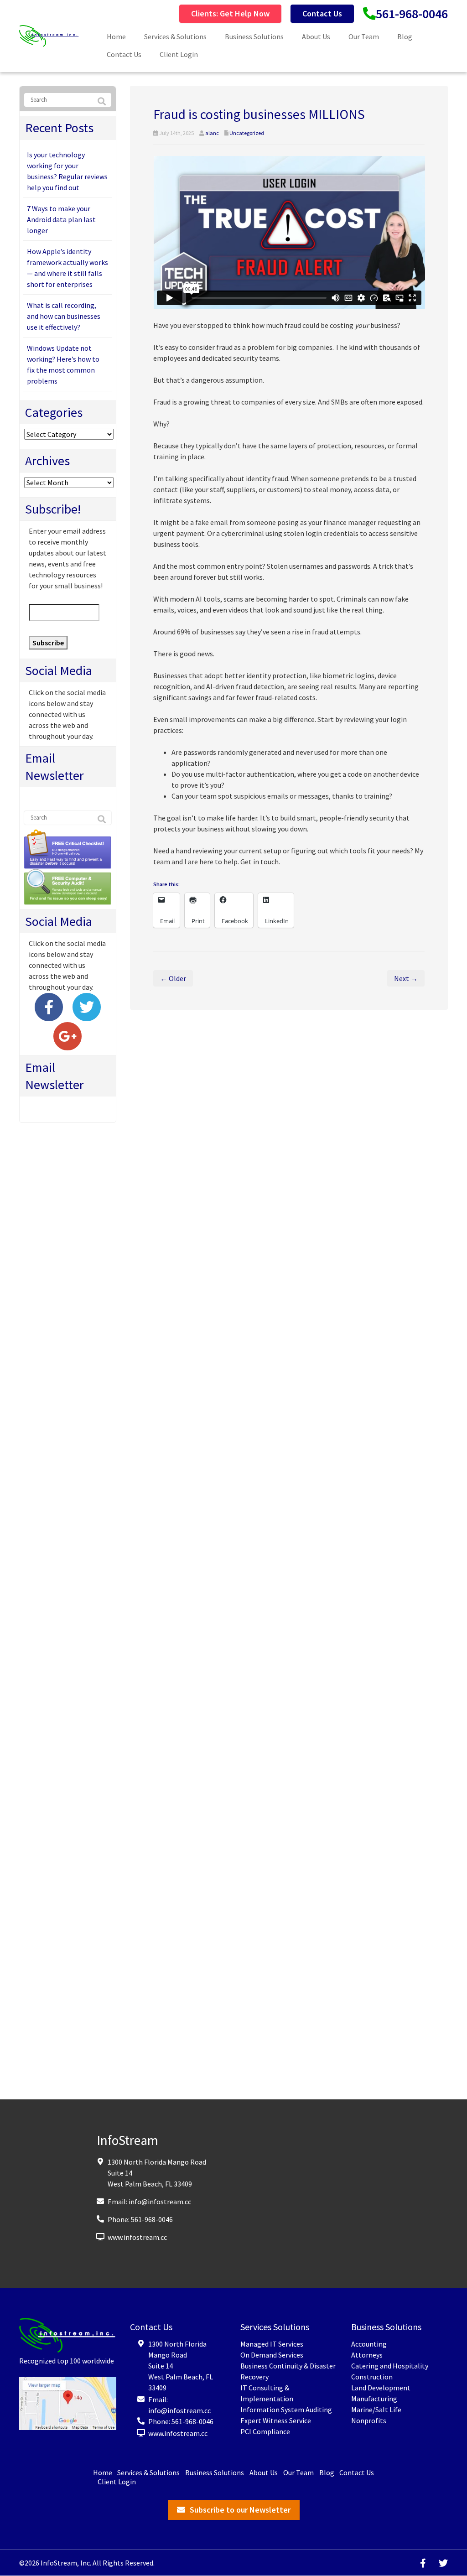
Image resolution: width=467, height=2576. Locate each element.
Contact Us (322, 13)
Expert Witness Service (276, 2420)
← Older (173, 978)
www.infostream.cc (137, 2237)
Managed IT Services (272, 2344)
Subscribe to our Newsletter (240, 2510)
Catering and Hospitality (390, 2366)
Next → (406, 978)
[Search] (102, 102)
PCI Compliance (265, 2431)
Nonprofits (369, 2420)
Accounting (369, 2344)
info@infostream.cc (160, 2202)
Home (116, 36)
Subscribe (48, 643)
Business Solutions (254, 36)
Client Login (179, 54)
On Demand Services (272, 2355)
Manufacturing (374, 2399)
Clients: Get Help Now (230, 13)
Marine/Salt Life (376, 2410)
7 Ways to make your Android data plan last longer (61, 219)
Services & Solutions (175, 36)
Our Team (364, 36)
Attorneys (367, 2355)
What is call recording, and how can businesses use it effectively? (64, 316)
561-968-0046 (412, 14)
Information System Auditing (286, 2410)
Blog (405, 36)
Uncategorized (247, 133)
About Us (316, 36)
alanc (212, 133)
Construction (372, 2377)
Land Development (381, 2388)
